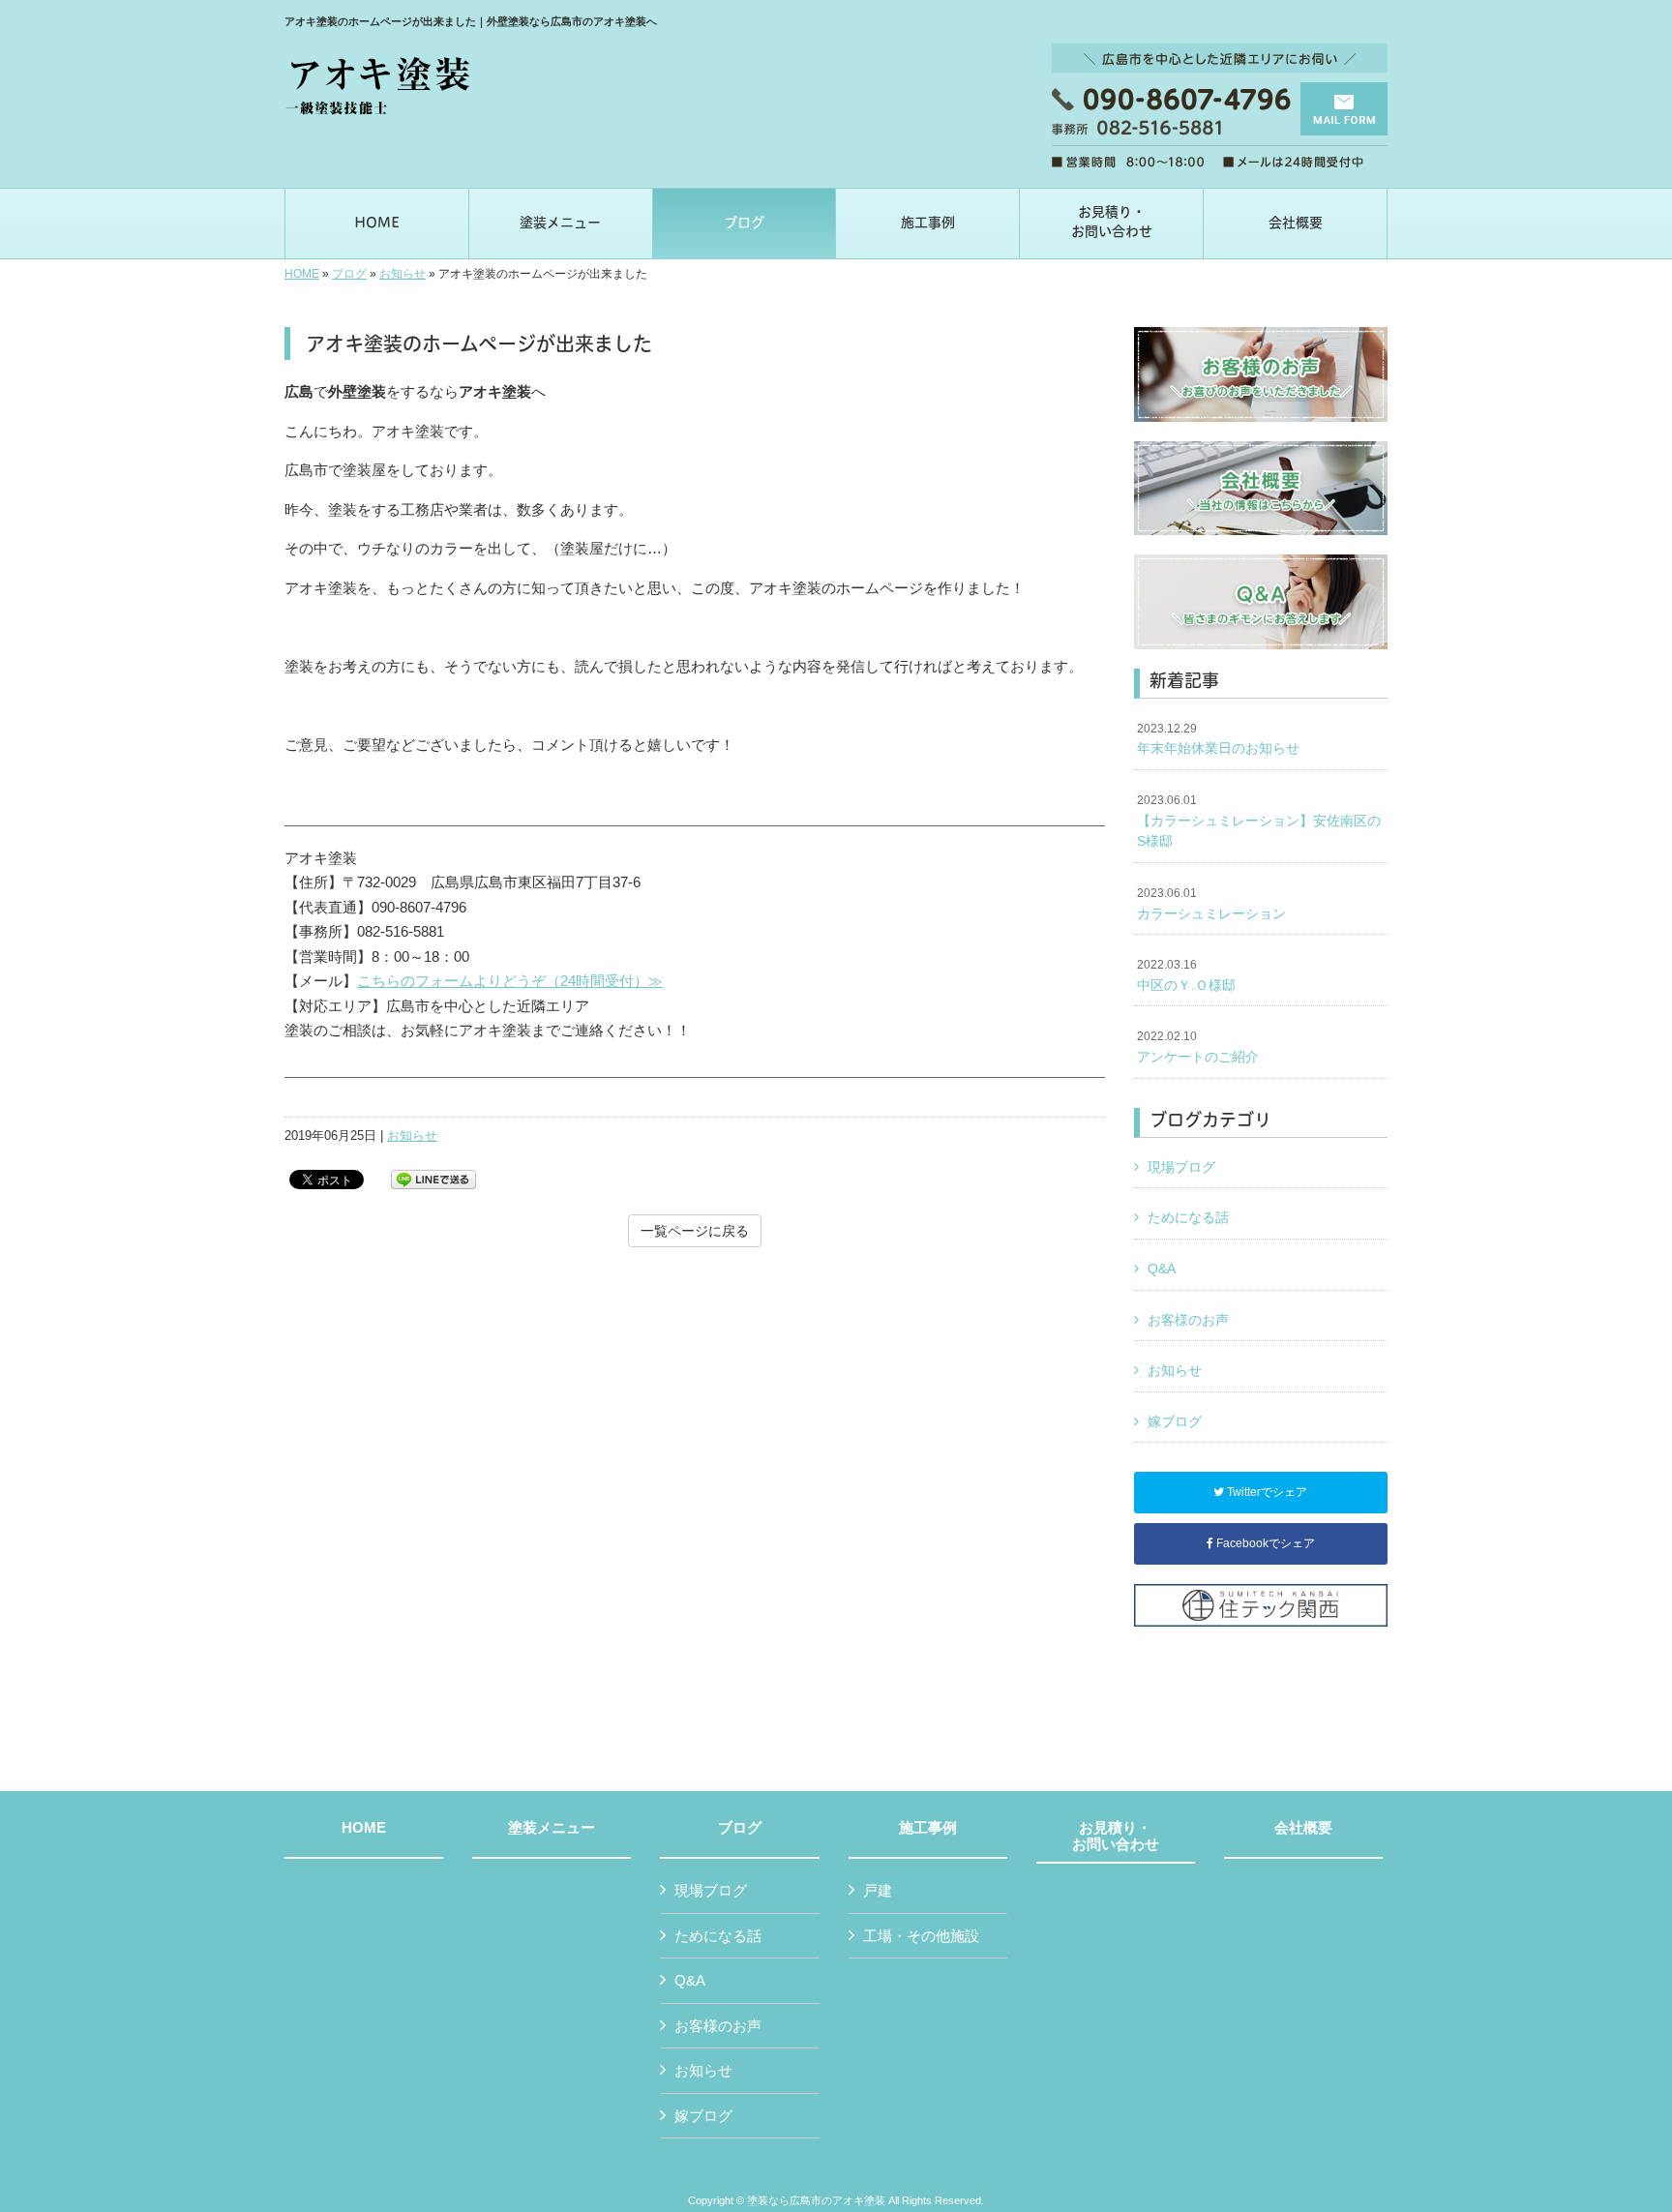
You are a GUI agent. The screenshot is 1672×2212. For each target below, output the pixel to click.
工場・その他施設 (921, 1936)
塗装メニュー (552, 1828)
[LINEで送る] (433, 1178)
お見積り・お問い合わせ (1116, 1836)
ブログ (349, 274)
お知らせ (403, 274)
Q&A (1162, 1269)
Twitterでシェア (1266, 1492)
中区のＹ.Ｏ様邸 (1186, 975)
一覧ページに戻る (695, 1231)
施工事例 (928, 1828)
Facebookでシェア (1264, 1543)
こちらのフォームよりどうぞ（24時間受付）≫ (510, 981)
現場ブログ (1181, 1167)
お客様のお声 (1188, 1320)
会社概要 (1303, 1828)
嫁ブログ (1175, 1421)
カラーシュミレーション (1211, 904)
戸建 (878, 1890)
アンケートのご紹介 (1198, 1047)
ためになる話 (1188, 1217)
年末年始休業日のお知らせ (1218, 739)
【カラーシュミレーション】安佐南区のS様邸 (1259, 821)
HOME (302, 274)
